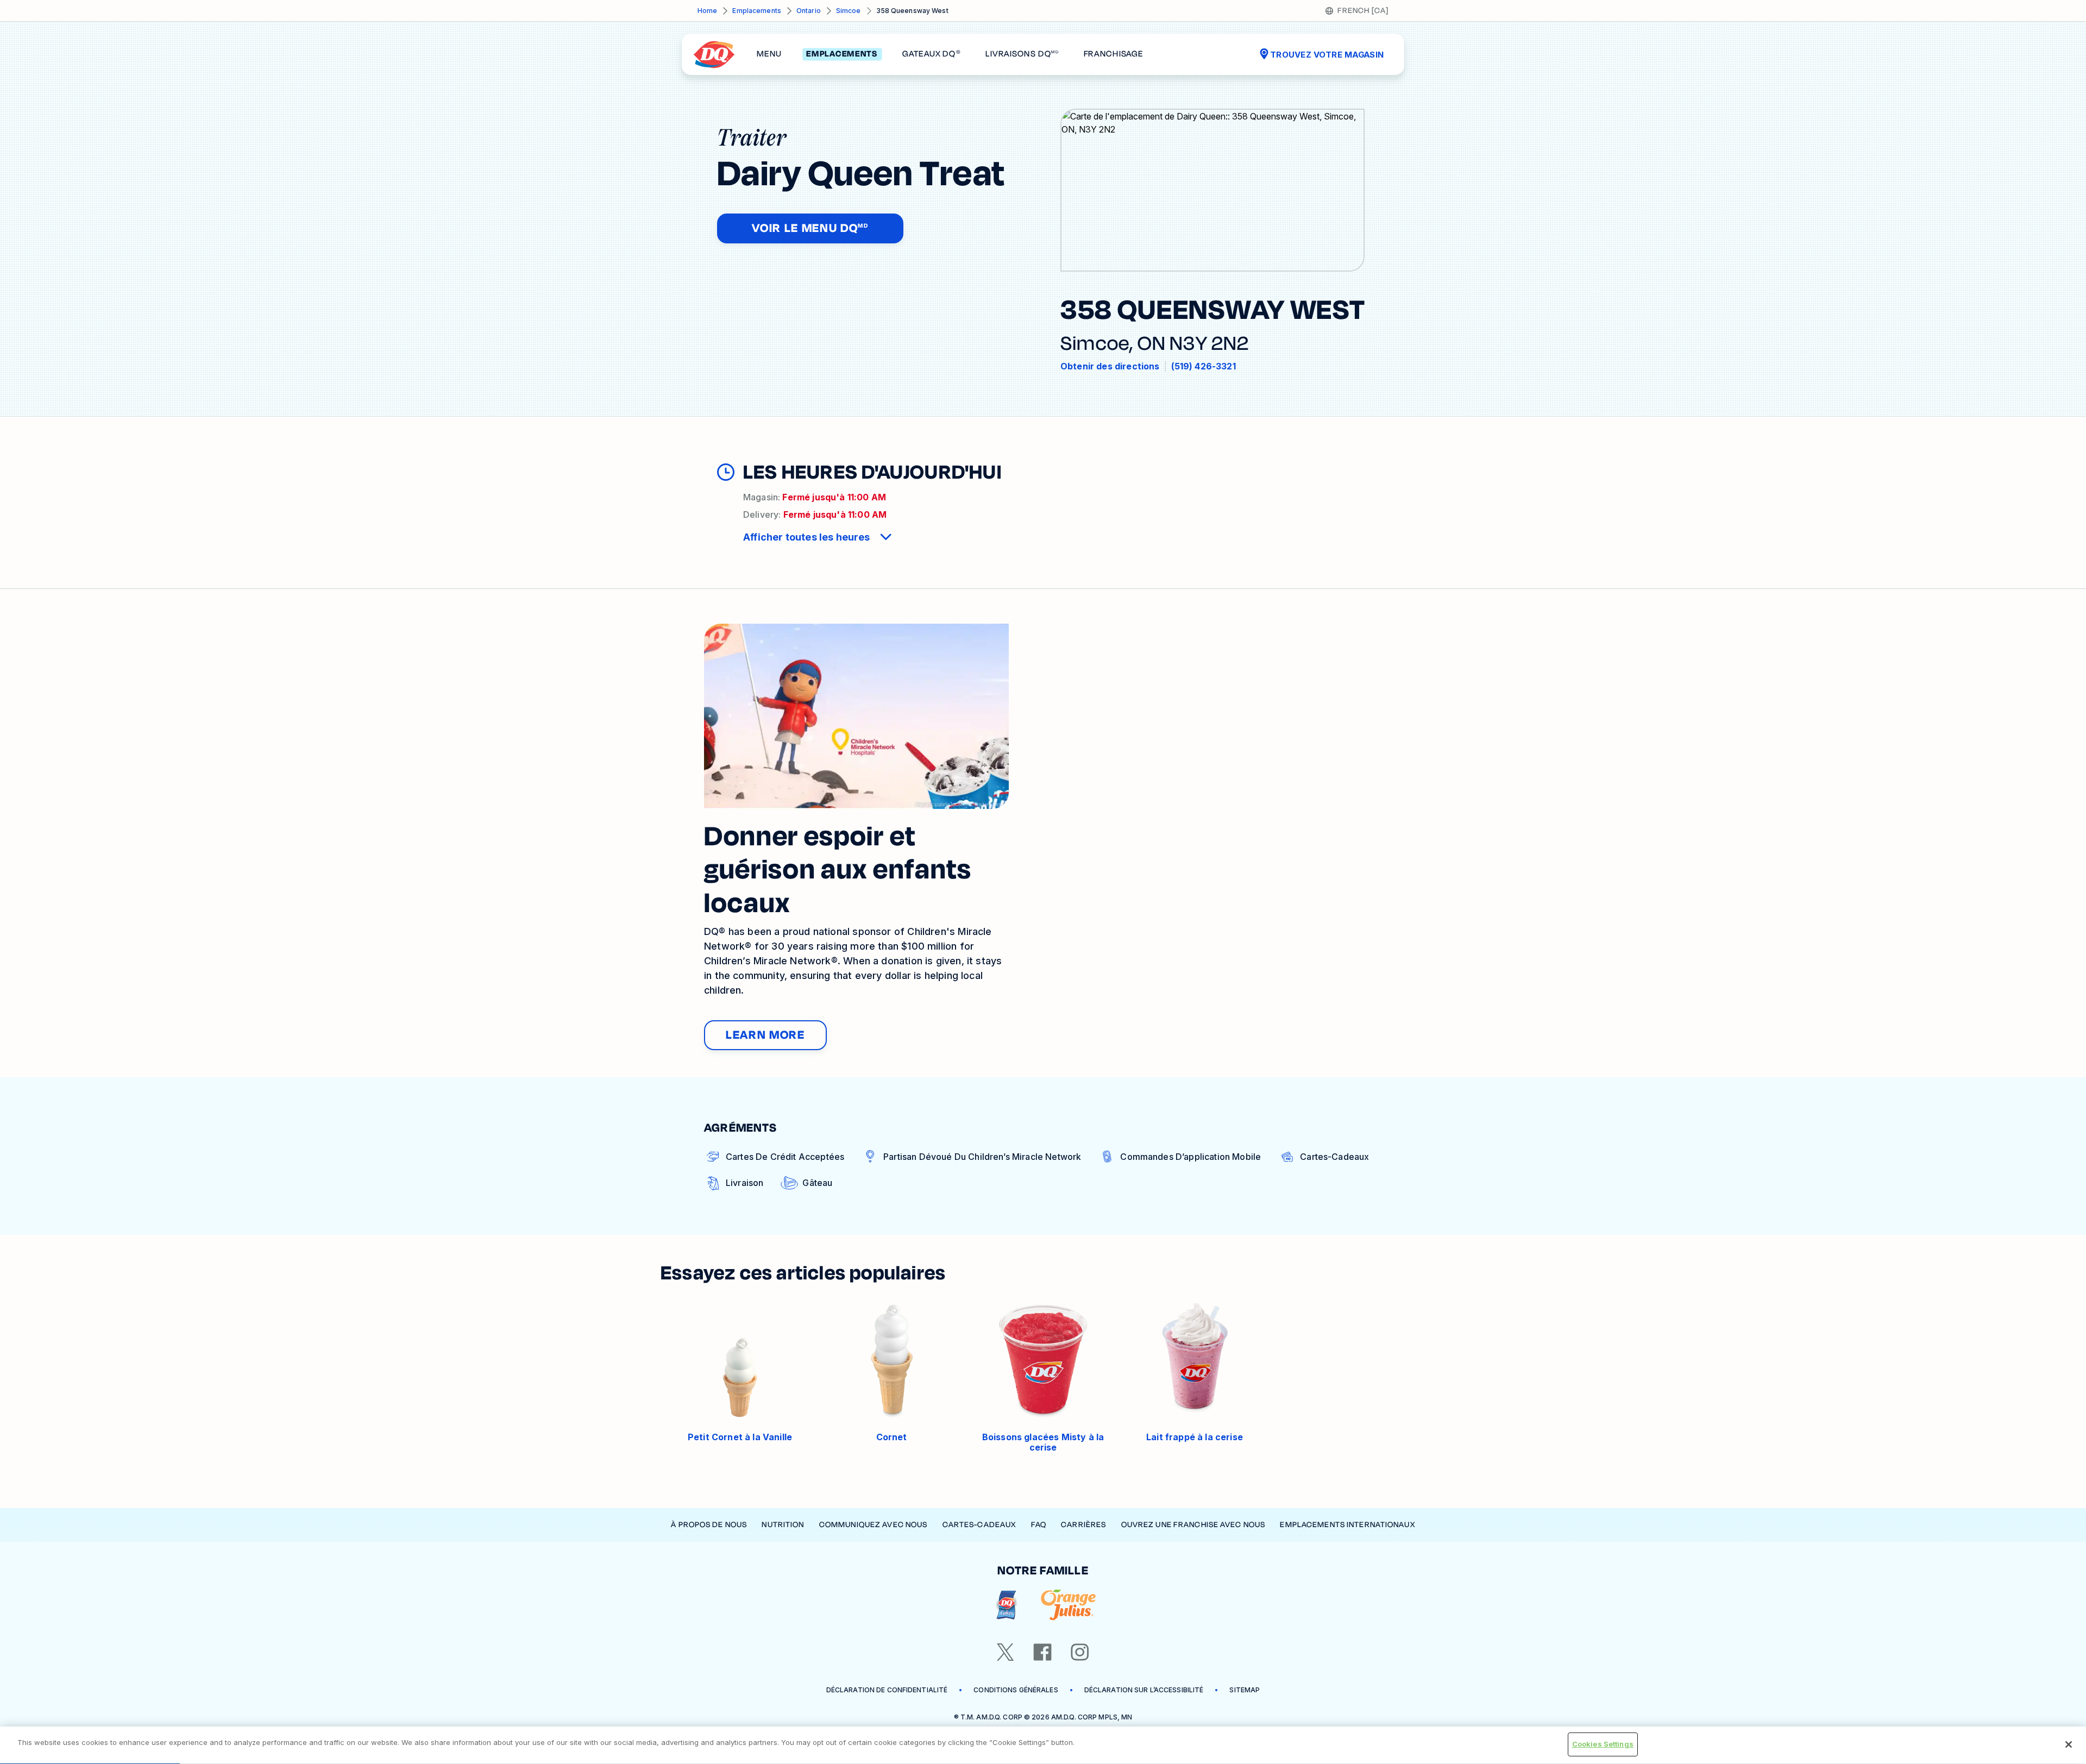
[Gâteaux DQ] (1006, 1605)
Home (707, 11)
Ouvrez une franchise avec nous (1193, 1525)
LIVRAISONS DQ (1022, 54)
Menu (769, 54)
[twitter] (1006, 1652)
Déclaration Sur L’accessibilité (1144, 1690)
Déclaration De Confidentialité (887, 1690)
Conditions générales (1016, 1690)
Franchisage (1114, 54)
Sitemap (1245, 1690)
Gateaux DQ (931, 54)
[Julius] (1068, 1605)
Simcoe (849, 11)
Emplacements (756, 11)
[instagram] (1080, 1652)
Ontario (809, 11)
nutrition (783, 1525)
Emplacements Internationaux (1347, 1525)
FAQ (1039, 1525)
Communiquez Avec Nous (874, 1525)
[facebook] (1042, 1652)
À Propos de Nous (709, 1525)
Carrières (1083, 1525)
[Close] (2069, 1744)
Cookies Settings (1603, 1744)
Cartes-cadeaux (979, 1525)
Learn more (765, 1035)
